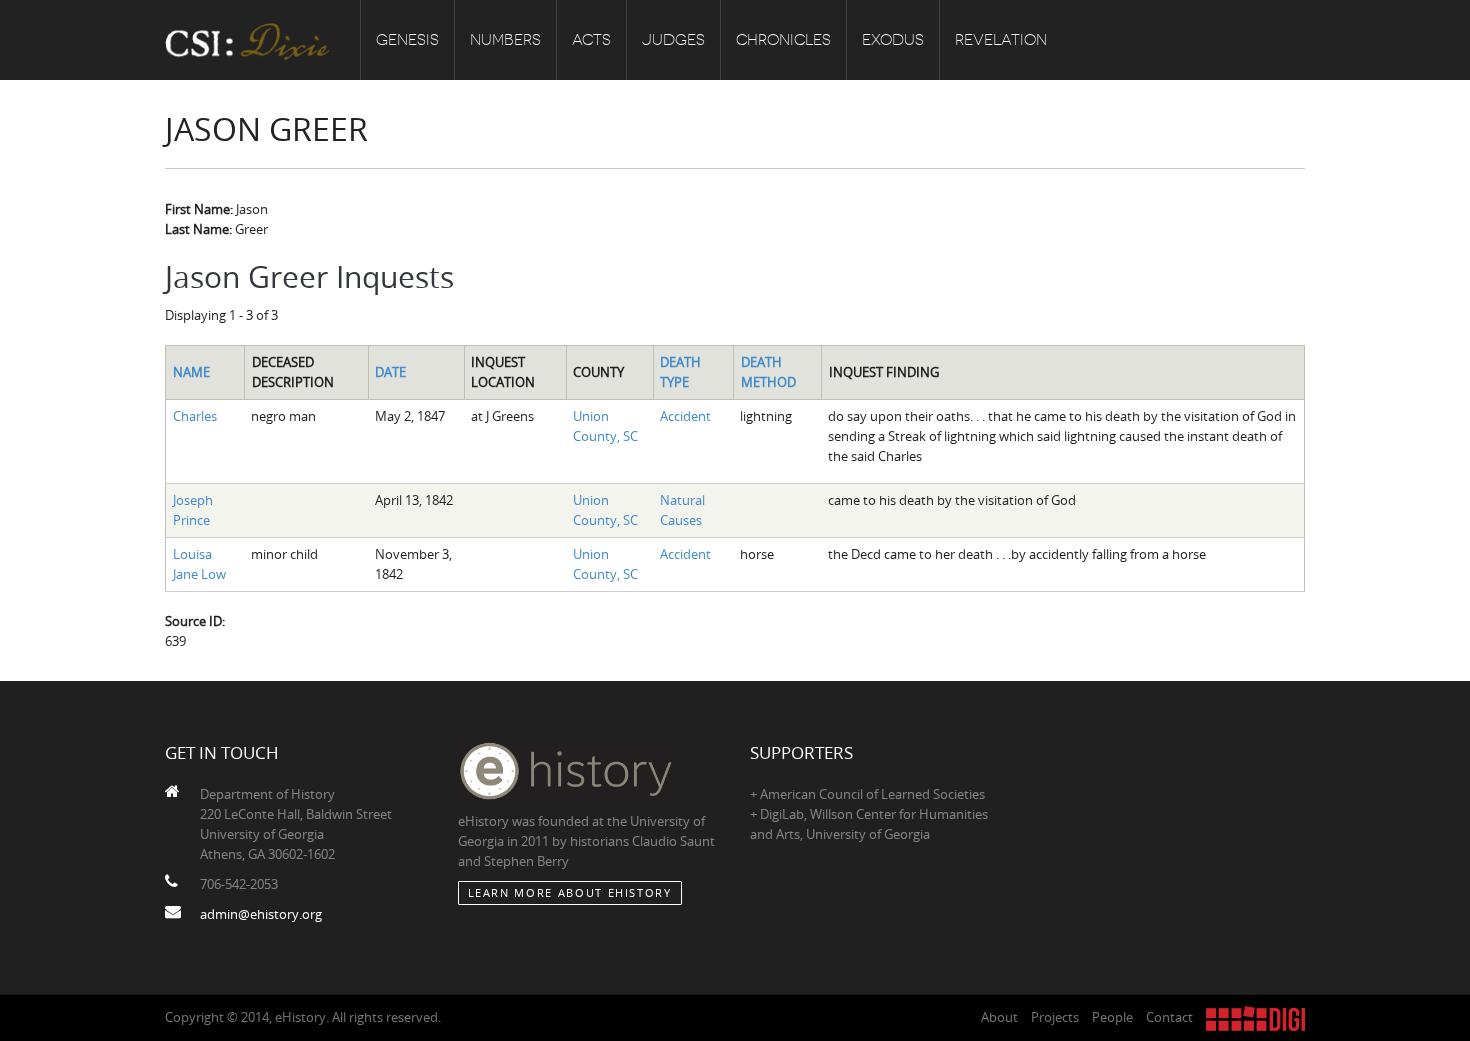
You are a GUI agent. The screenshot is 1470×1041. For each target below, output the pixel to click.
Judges (673, 40)
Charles (195, 416)
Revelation (1001, 40)
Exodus (893, 40)
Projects (1055, 1017)
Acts (591, 40)
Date (390, 372)
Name (191, 372)
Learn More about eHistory (570, 892)
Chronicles (783, 40)
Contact (1169, 1017)
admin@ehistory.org (261, 914)
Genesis (407, 40)
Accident (685, 416)
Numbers (505, 40)
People (1112, 1017)
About (999, 1017)
